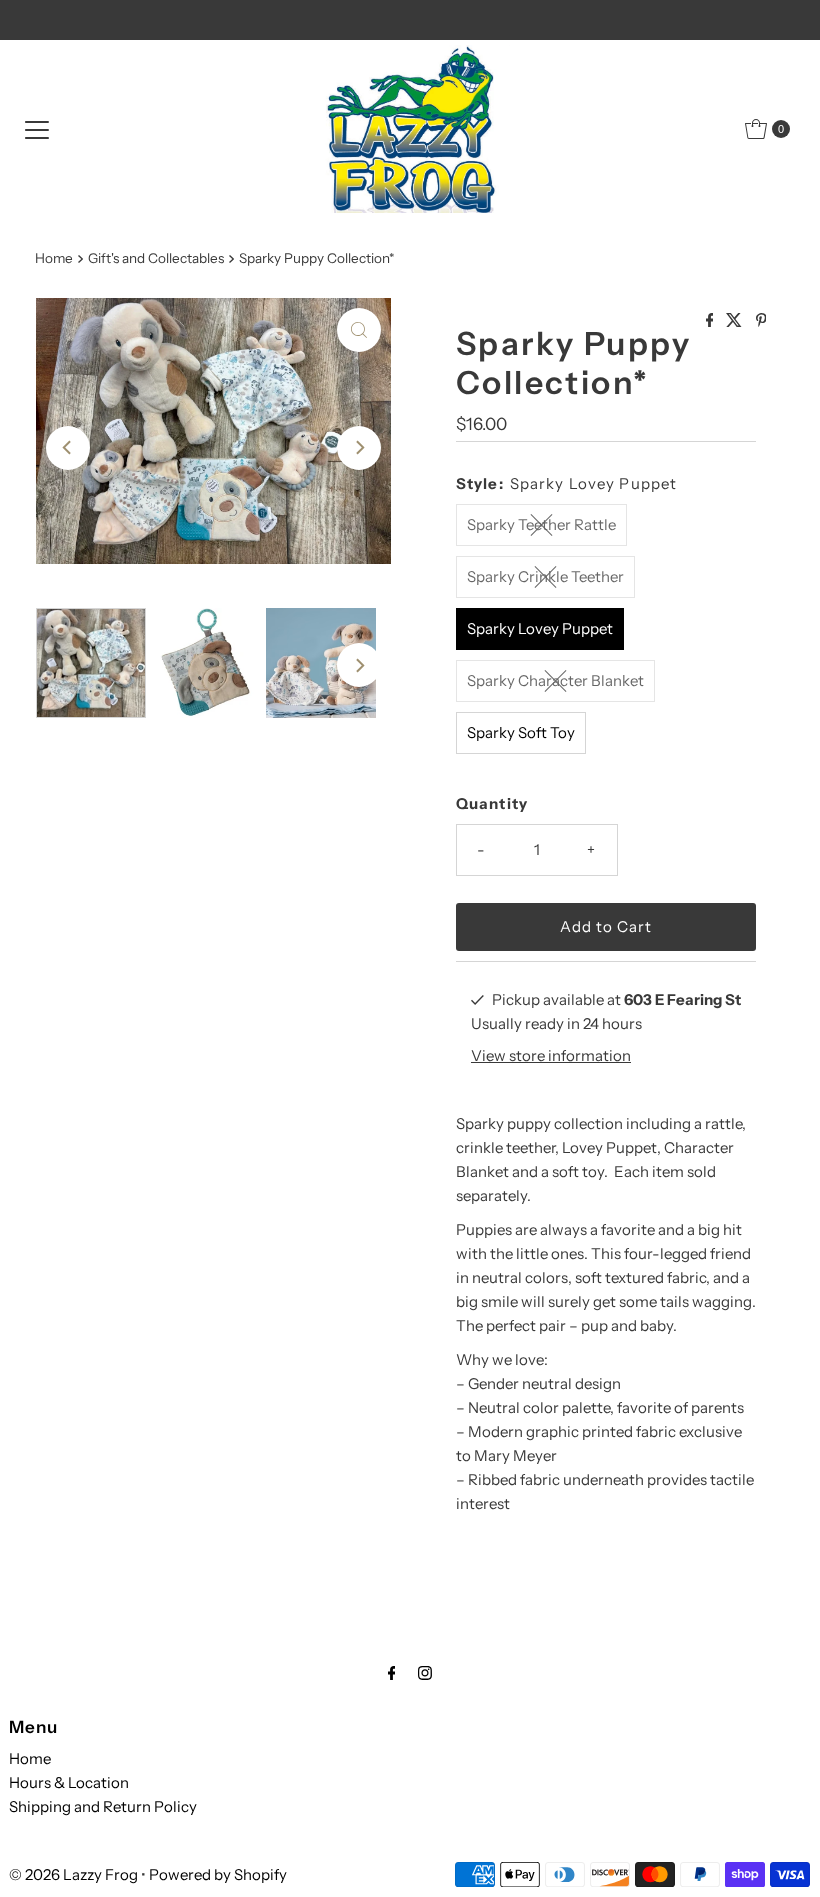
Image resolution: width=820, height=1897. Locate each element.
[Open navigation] (37, 129)
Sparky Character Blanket (555, 680)
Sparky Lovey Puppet (540, 628)
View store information (551, 1055)
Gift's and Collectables (156, 258)
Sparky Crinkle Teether (545, 576)
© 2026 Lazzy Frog (73, 1874)
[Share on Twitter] (735, 321)
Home (54, 258)
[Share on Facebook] (711, 321)
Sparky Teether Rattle (541, 524)
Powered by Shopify (218, 1874)
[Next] (359, 448)
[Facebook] (392, 1673)
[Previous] (68, 448)
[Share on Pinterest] (761, 321)
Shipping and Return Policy (103, 1806)
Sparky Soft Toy (521, 732)
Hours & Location (69, 1782)
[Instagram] (425, 1673)
